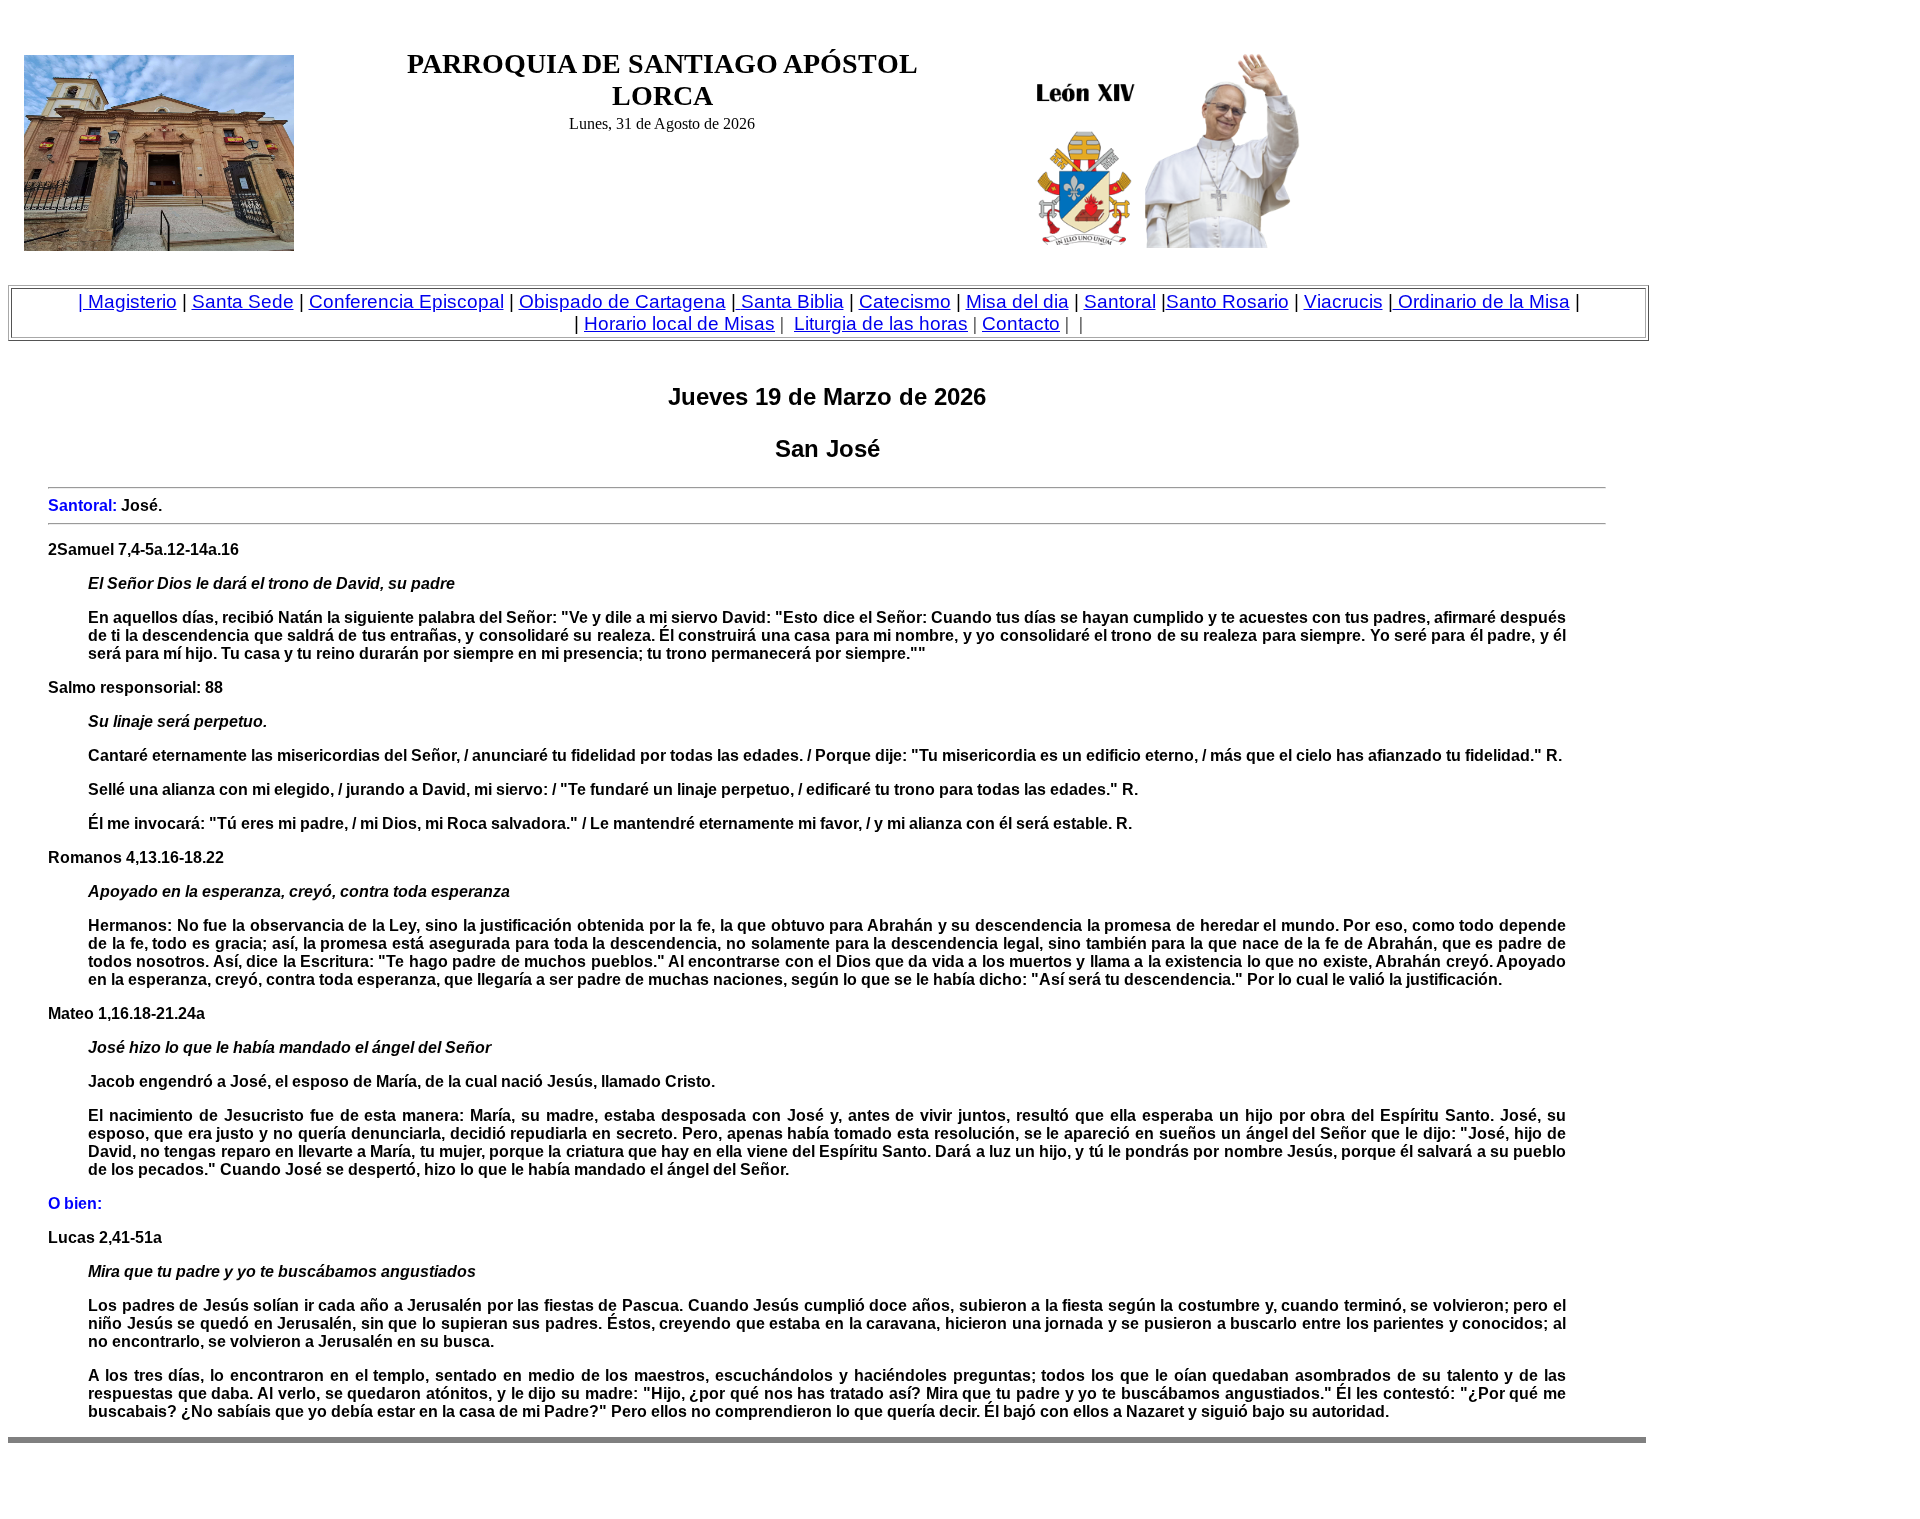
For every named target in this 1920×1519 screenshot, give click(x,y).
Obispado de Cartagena (622, 301)
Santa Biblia (792, 301)
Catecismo (905, 301)
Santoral (1120, 301)
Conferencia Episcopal (406, 301)
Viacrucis (1343, 301)
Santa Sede (243, 301)
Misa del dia (1017, 301)
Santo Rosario (1227, 301)
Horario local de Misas (679, 323)
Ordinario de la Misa (1481, 301)
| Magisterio (127, 301)
